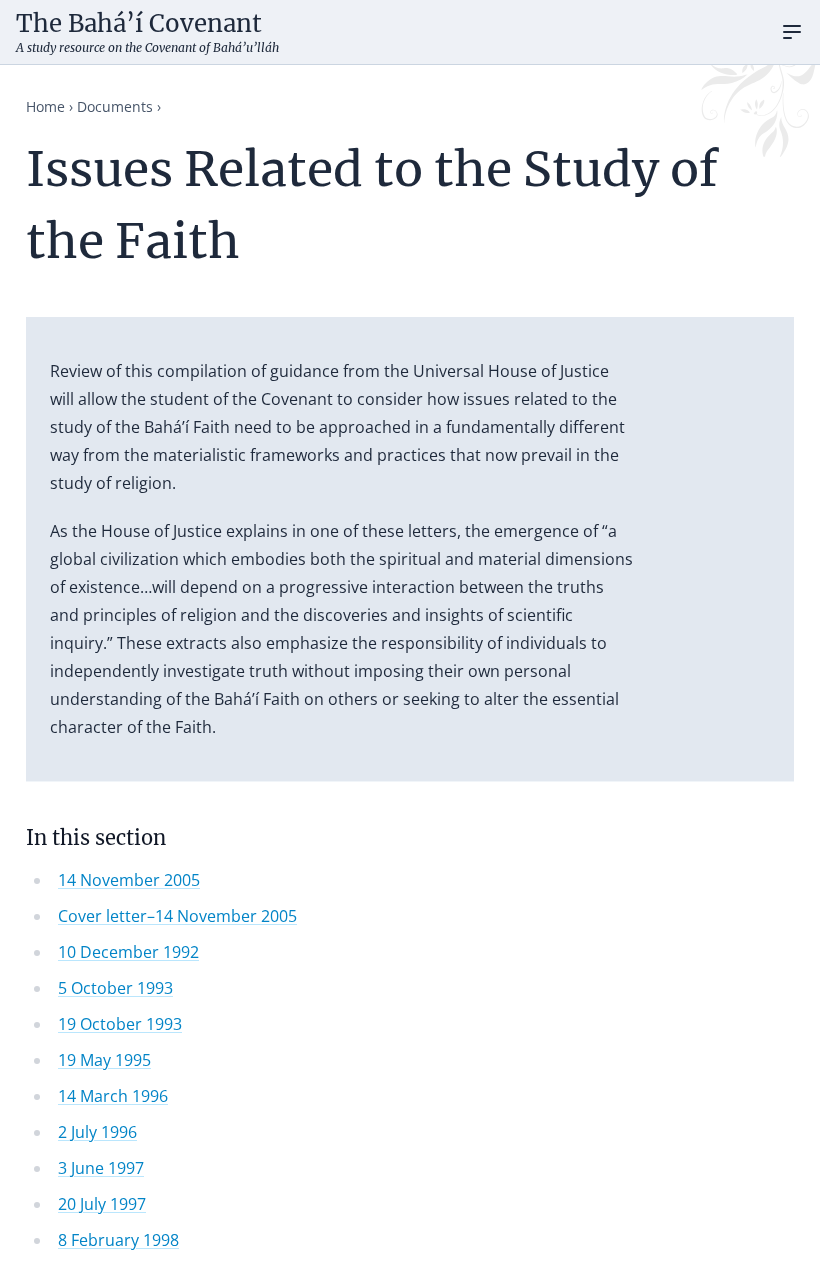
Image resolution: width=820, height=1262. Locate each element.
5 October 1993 (115, 988)
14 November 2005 (129, 880)
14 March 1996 (113, 1096)
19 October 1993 (120, 1024)
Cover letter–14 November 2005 (177, 916)
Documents (115, 106)
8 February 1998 (118, 1240)
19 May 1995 (104, 1060)
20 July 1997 (102, 1204)
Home (45, 106)
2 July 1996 (97, 1132)
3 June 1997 (101, 1168)
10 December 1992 (128, 952)
